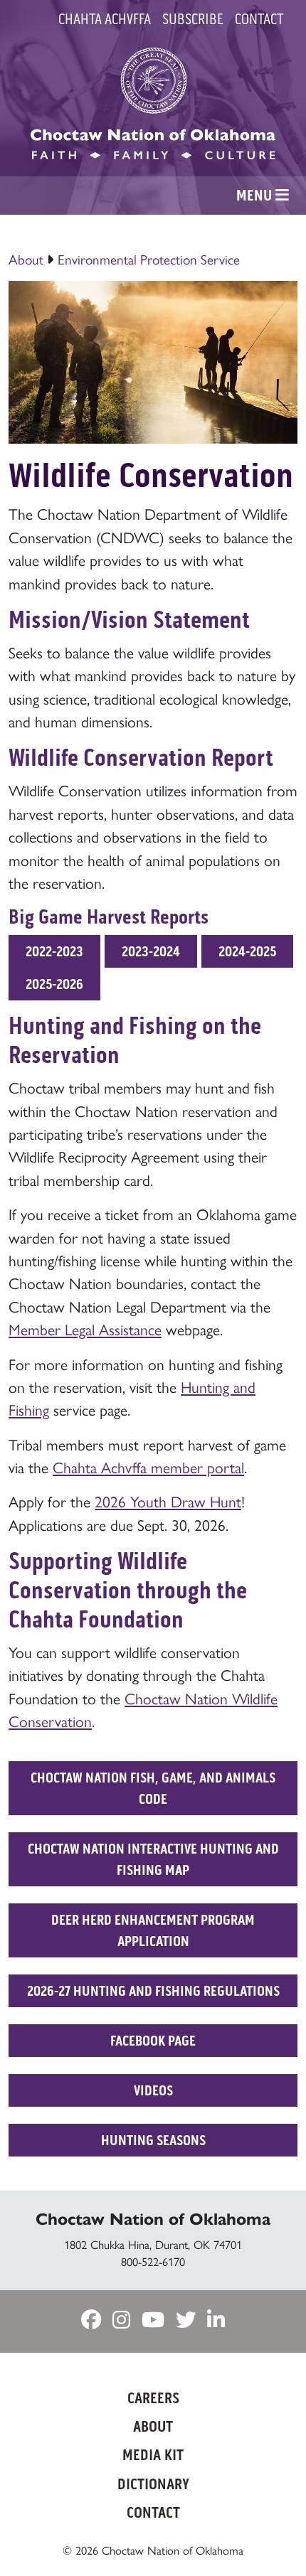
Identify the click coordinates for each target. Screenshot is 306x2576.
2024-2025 (247, 951)
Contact (259, 19)
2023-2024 (151, 951)
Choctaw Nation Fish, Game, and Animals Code (153, 1788)
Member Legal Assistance (85, 1329)
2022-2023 (54, 951)
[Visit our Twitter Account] (186, 2320)
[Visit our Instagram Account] (121, 2320)
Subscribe (193, 19)
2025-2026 (54, 984)
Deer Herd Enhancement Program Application (153, 1930)
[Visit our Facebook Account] (91, 2320)
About (26, 259)
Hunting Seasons (153, 2140)
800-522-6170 (153, 2261)
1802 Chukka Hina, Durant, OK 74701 (153, 2244)
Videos (153, 2090)
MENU (256, 196)
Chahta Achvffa (105, 19)
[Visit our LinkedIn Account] (216, 2320)
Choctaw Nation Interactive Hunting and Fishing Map (153, 1859)
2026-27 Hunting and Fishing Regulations (153, 1991)
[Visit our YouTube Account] (153, 2320)
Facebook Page (153, 2041)
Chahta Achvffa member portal (148, 1466)
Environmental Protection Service (149, 259)
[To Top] (273, 2537)
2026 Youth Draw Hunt (168, 1501)
